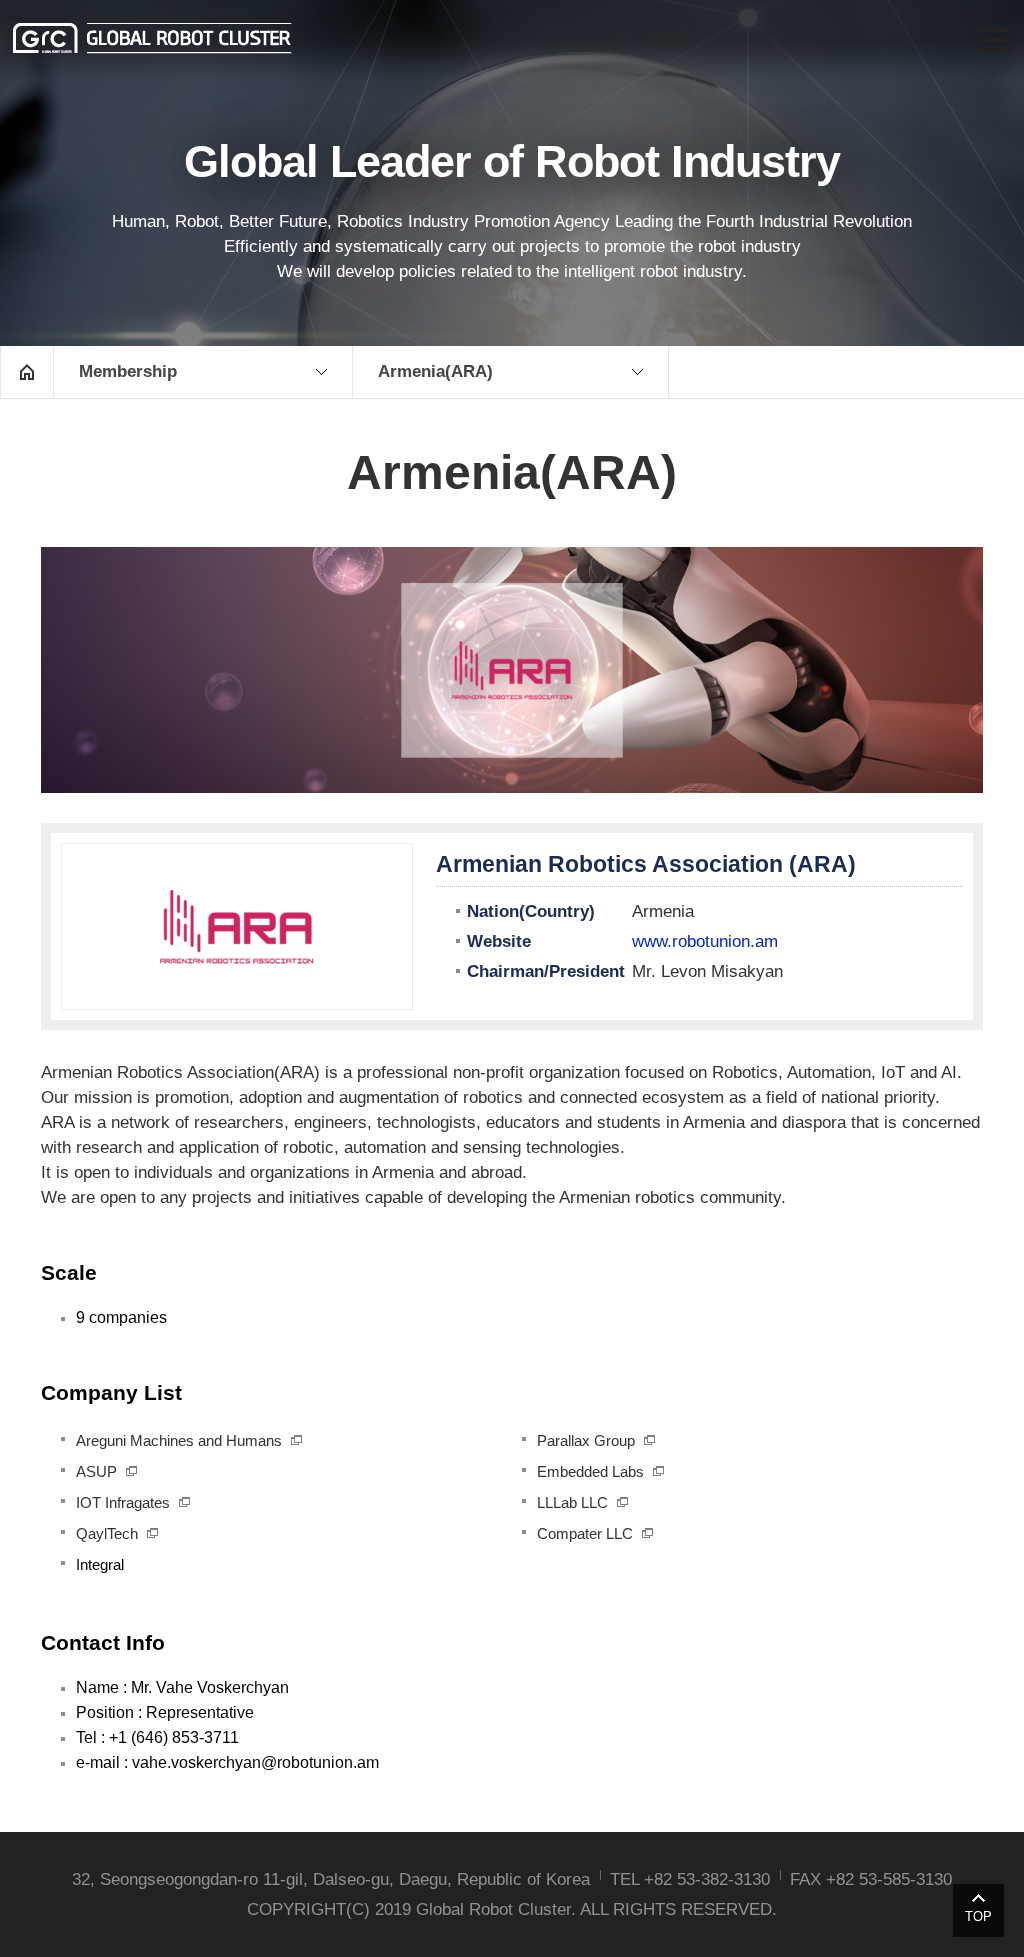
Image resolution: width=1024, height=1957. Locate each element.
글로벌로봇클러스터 (152, 38)
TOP (978, 1916)
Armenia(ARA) (435, 371)
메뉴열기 (994, 40)
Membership (128, 371)
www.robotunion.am (705, 941)
